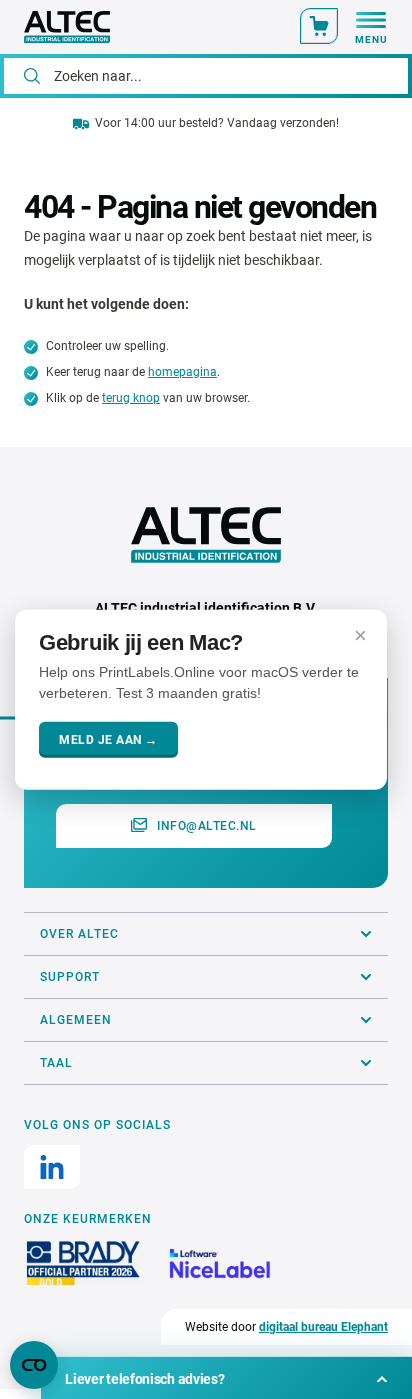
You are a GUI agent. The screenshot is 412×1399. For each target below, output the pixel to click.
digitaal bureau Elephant (323, 1327)
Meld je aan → (108, 740)
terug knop (131, 398)
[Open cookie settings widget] (34, 1365)
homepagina (182, 372)
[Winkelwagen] (319, 26)
